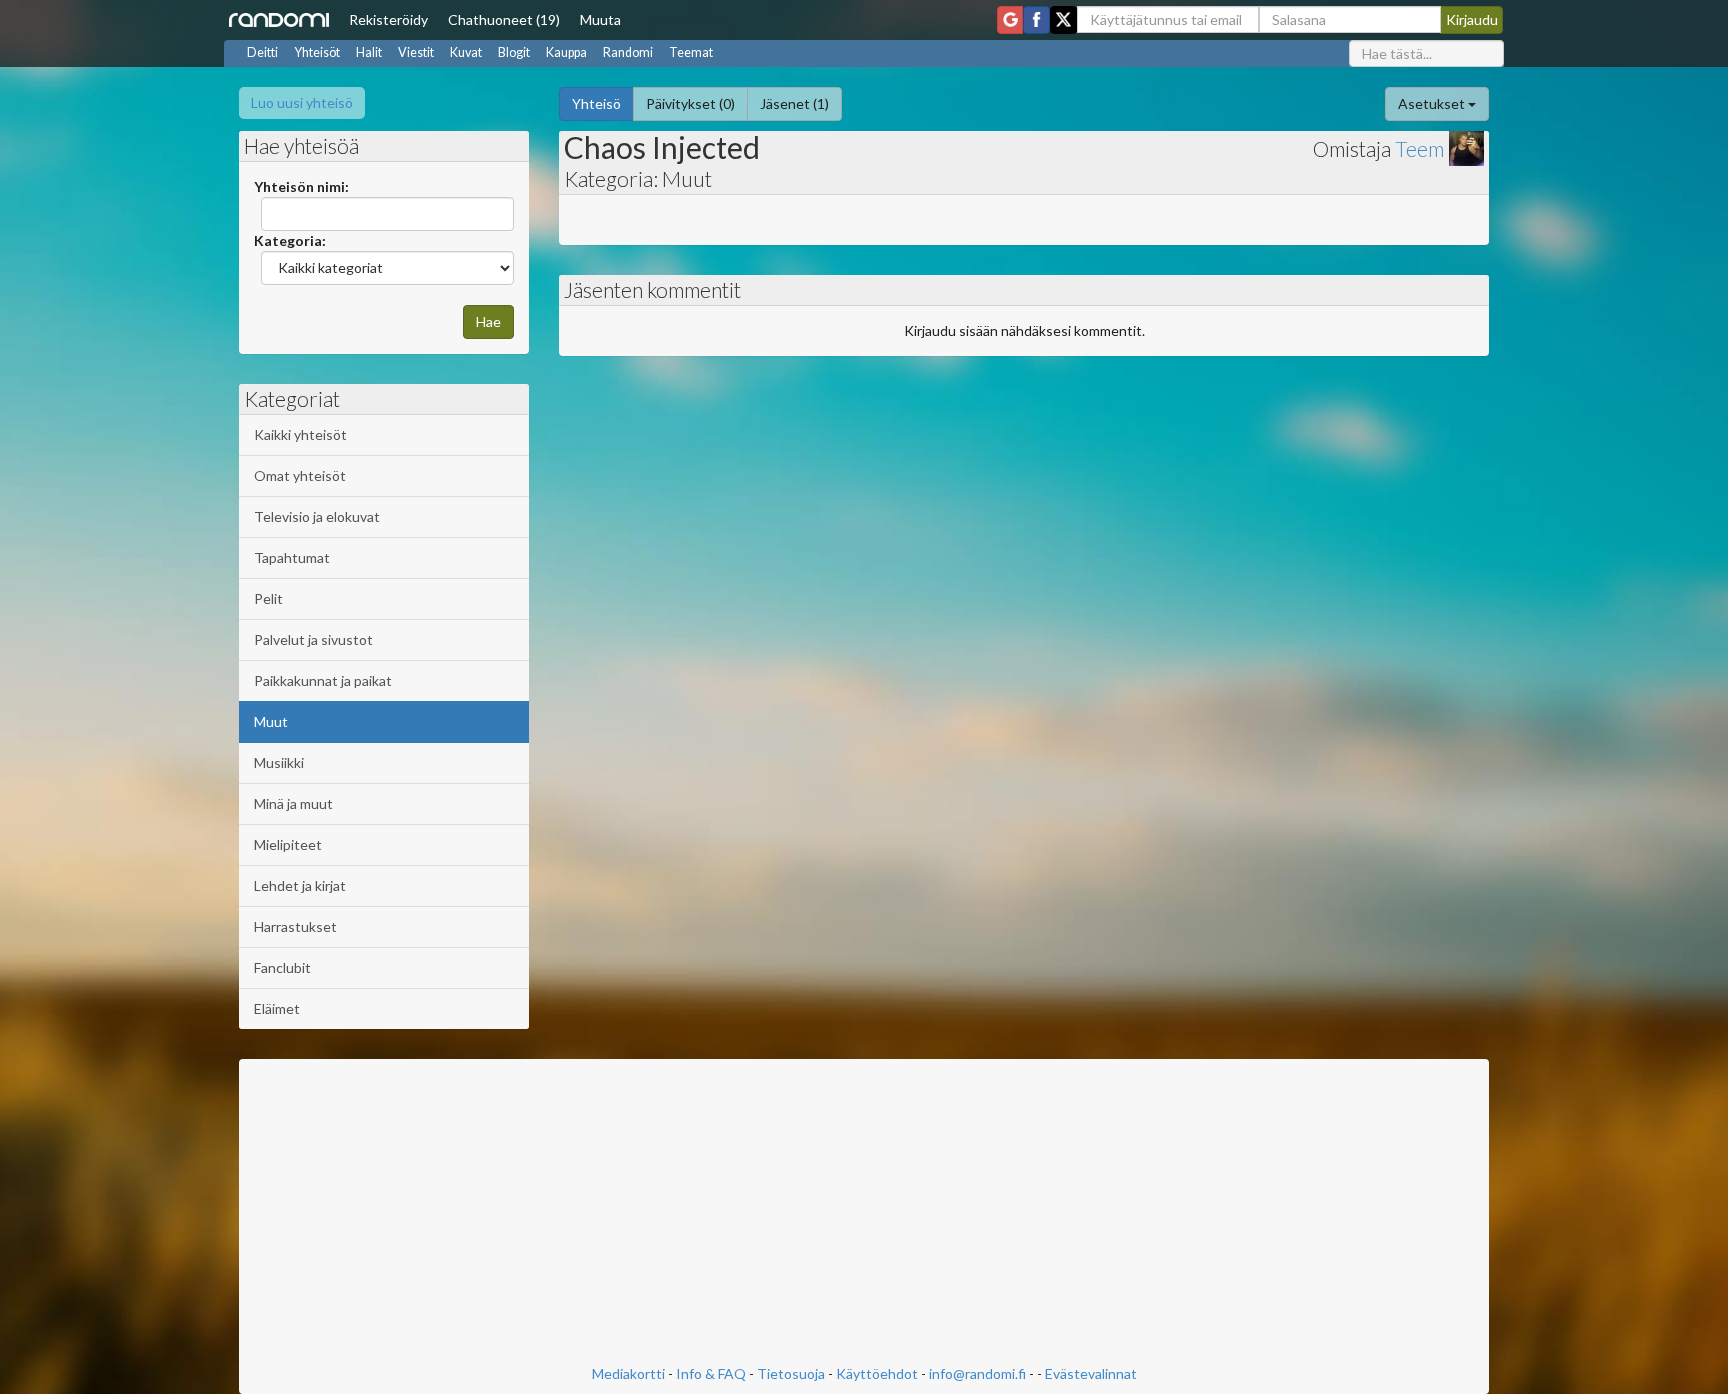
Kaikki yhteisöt (300, 434)
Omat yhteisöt (300, 475)
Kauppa (566, 52)
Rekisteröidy (388, 19)
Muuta (600, 19)
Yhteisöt (317, 52)
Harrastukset (295, 926)
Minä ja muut (293, 803)
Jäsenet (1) (794, 103)
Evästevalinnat (1091, 1373)
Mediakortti (628, 1373)
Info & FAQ (711, 1373)
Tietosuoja (791, 1373)
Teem (1419, 148)
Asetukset (1433, 103)
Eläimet (277, 1008)
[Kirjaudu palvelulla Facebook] (1036, 20)
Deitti (262, 52)
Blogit (514, 52)
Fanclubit (282, 967)
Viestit (416, 52)
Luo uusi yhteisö (302, 102)
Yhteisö (596, 103)
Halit (369, 52)
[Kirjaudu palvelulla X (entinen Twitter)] (1063, 20)
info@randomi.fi (977, 1373)
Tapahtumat (292, 557)
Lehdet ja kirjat (300, 885)
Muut (271, 721)
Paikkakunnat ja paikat (323, 680)
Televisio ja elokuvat (317, 516)
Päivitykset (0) (690, 103)
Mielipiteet (288, 844)
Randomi (628, 52)
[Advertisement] (864, 1214)
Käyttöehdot (877, 1373)
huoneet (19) (504, 19)
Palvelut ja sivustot (313, 639)
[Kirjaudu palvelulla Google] (1010, 20)
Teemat (691, 52)
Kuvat (466, 52)
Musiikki (279, 762)
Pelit (268, 598)
